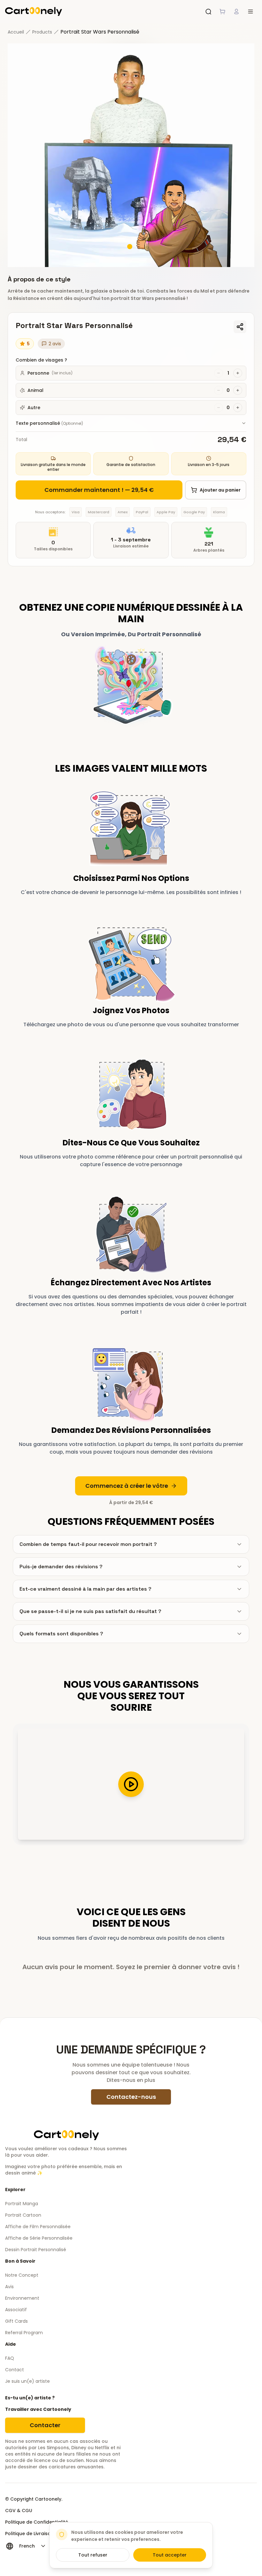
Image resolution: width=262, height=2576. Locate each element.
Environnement (22, 2298)
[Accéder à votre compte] (236, 11)
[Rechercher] (208, 11)
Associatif (16, 2310)
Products (42, 32)
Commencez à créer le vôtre (127, 1486)
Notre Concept (22, 2275)
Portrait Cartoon (23, 2215)
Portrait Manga (22, 2204)
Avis (9, 2287)
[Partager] (240, 327)
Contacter (45, 2425)
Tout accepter (170, 2555)
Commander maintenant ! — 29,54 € (99, 490)
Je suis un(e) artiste (27, 2381)
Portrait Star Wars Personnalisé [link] (100, 32)
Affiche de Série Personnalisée (39, 2238)
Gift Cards (16, 2321)
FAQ (10, 2358)
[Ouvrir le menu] (250, 11)
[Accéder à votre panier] (222, 11)
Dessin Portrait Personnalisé (36, 2250)
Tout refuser (93, 2555)
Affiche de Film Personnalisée (38, 2227)
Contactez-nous (131, 2097)
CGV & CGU (19, 2511)
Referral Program (24, 2333)
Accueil (16, 32)
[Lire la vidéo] (131, 1784)
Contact (15, 2370)
